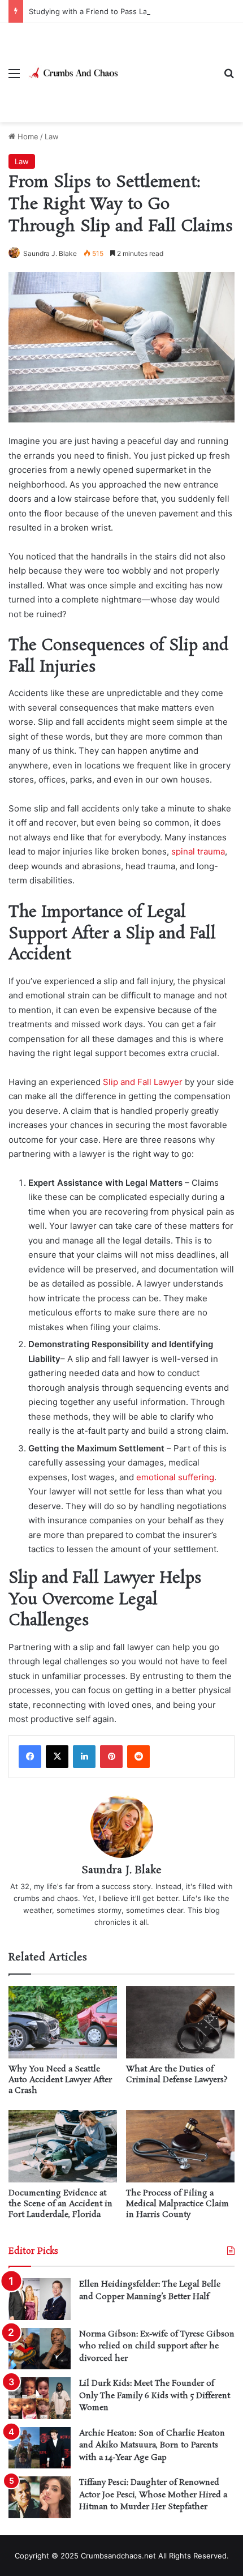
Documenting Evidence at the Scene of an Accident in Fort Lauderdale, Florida (60, 2204)
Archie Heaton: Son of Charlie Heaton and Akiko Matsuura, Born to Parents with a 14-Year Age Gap (152, 2445)
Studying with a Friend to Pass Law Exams (103, 11)
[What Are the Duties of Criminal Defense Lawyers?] (180, 2022)
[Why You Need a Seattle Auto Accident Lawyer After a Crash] (63, 2022)
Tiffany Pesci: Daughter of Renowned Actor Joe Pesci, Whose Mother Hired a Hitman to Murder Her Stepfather (153, 2495)
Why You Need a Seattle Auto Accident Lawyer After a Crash (60, 2080)
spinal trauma (198, 851)
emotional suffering (175, 1477)
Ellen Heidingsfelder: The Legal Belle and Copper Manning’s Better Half (150, 2291)
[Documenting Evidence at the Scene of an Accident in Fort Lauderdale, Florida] (63, 2146)
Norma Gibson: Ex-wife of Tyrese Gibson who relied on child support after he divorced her (157, 2346)
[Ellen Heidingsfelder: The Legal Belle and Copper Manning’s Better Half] (40, 2299)
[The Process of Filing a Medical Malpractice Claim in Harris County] (180, 2146)
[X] (57, 1757)
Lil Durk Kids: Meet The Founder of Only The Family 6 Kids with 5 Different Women (155, 2396)
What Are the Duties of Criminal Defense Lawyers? (177, 2075)
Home (27, 136)
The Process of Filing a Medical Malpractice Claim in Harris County (177, 2204)
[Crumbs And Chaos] (73, 72)
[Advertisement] (167, 64)
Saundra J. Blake (50, 253)
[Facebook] (30, 1757)
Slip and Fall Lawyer (143, 1082)
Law (52, 136)
